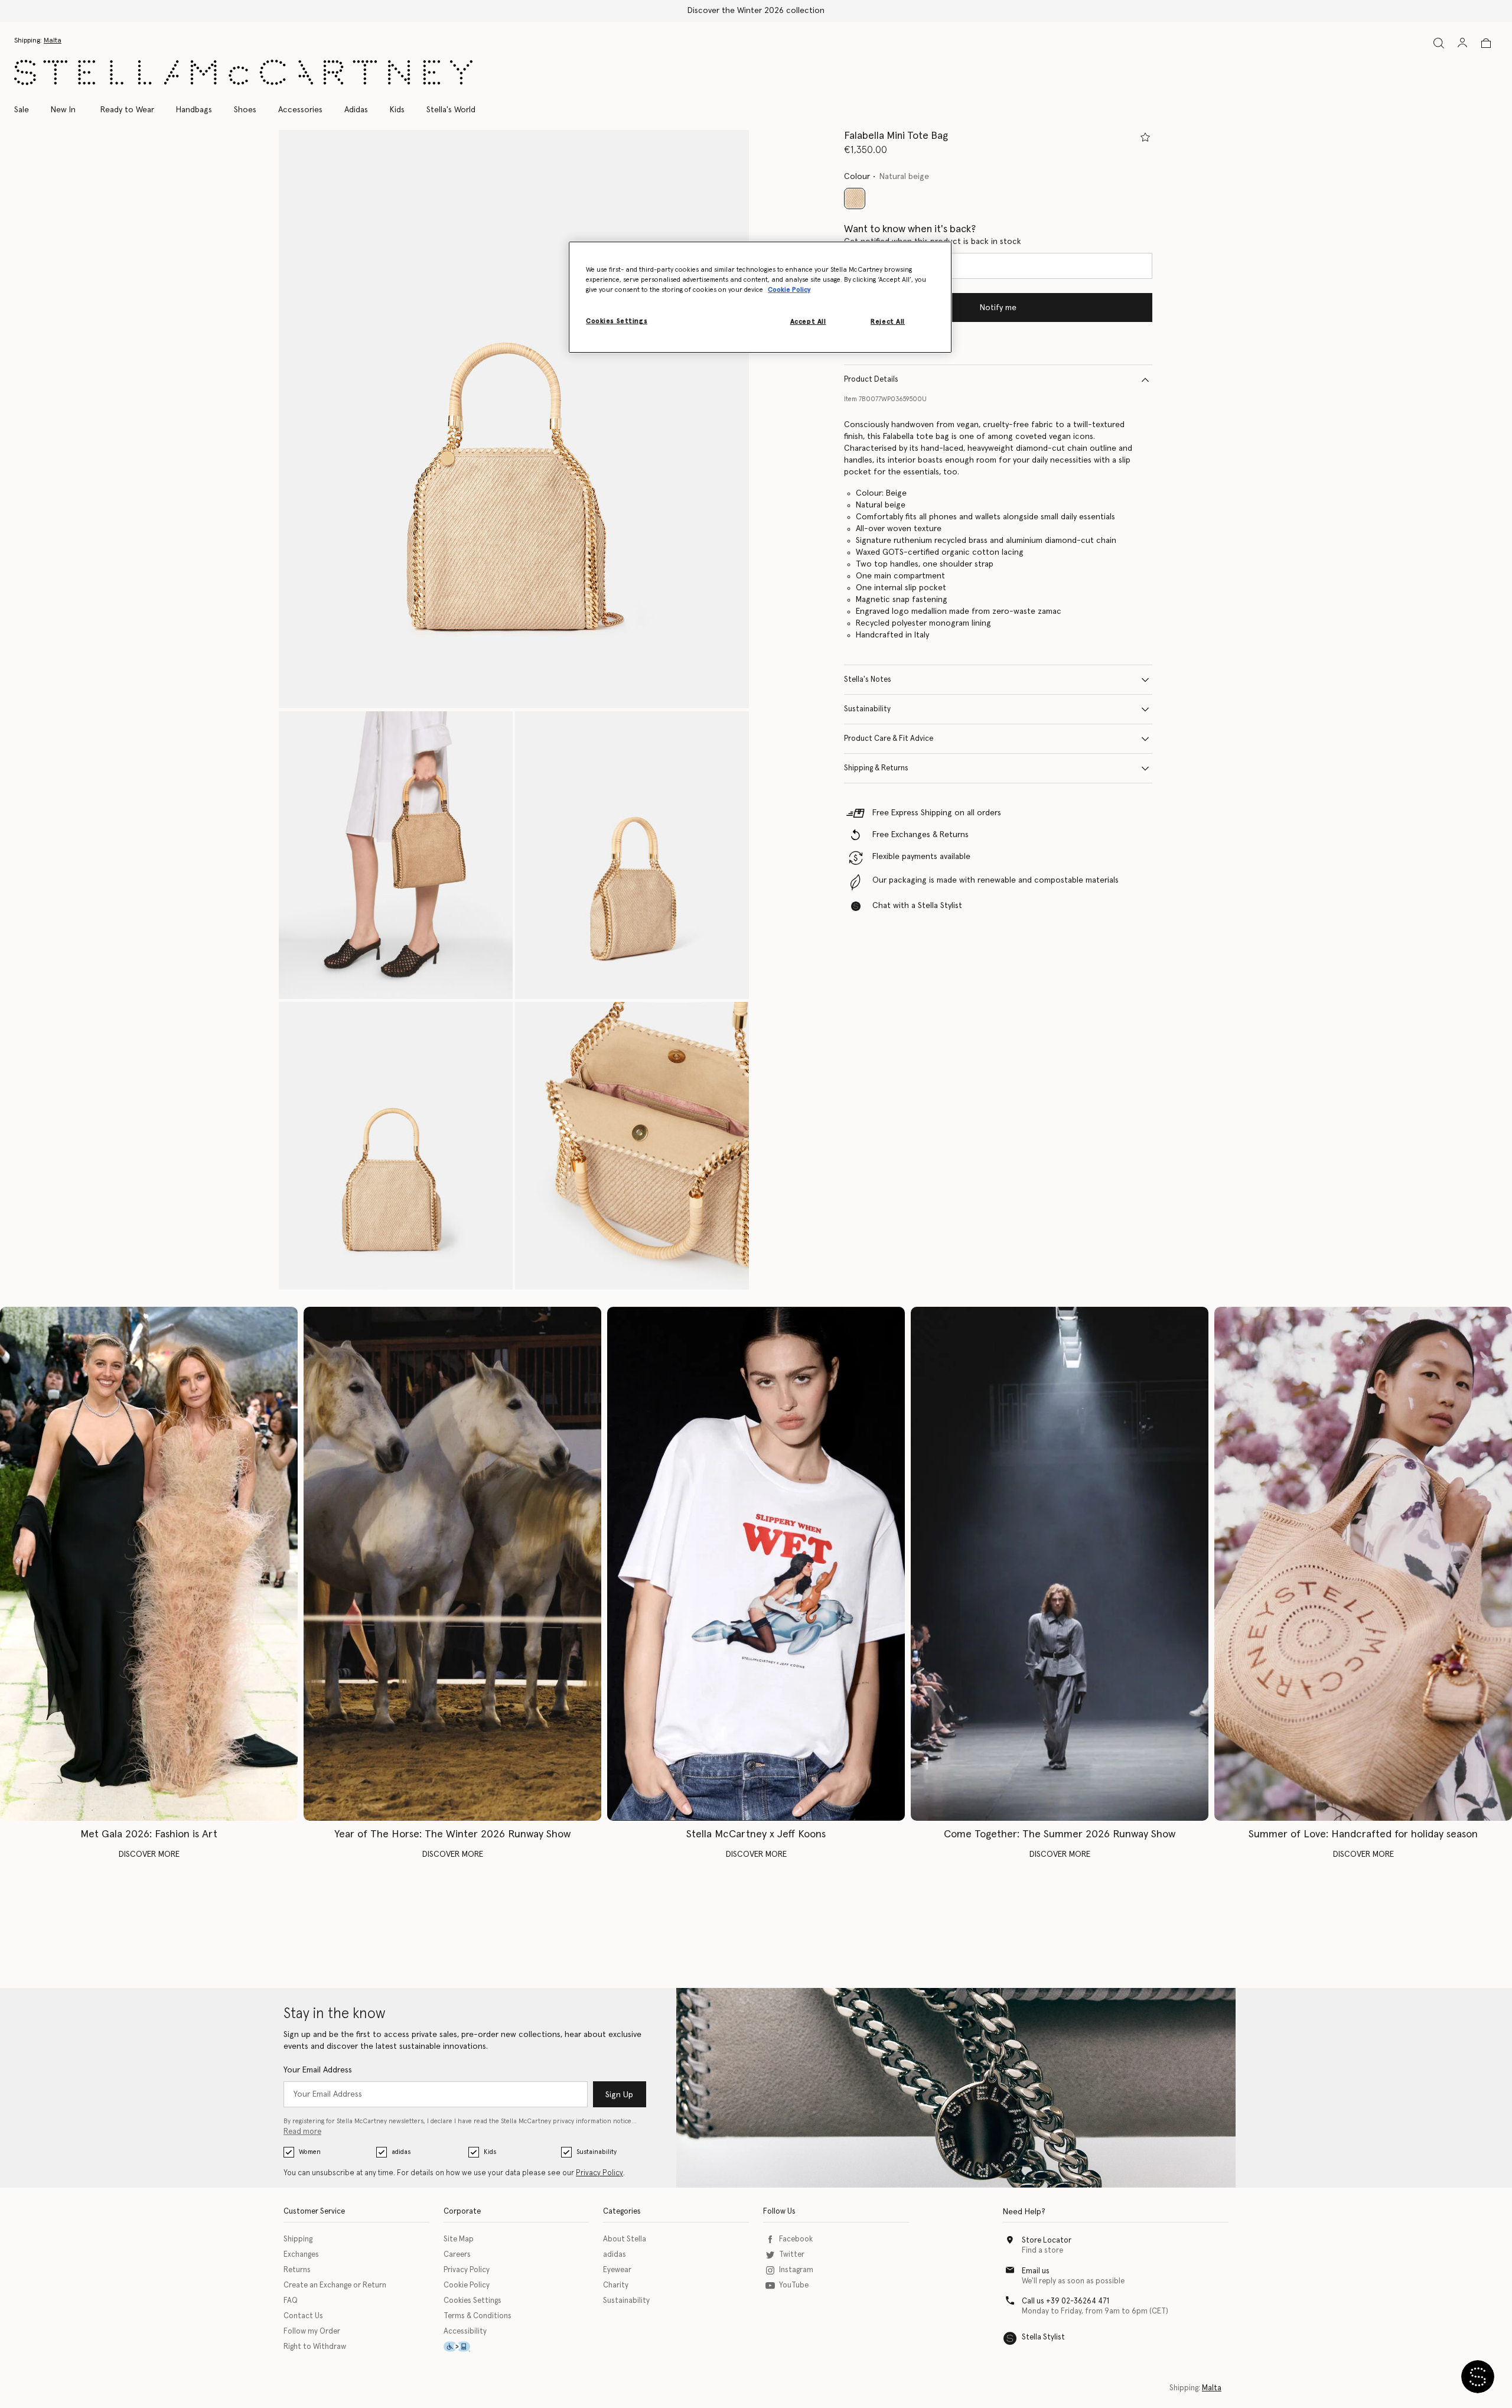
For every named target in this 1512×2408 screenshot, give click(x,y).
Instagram (796, 2270)
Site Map (459, 2239)
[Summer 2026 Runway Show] (1060, 1564)
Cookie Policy (467, 2285)
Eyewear (617, 2270)
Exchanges (301, 2255)
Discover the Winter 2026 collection (756, 11)
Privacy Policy (599, 2173)
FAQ (291, 2301)
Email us (1036, 2271)
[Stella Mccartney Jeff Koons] (756, 1564)
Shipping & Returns (876, 768)
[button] (514, 419)
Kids (490, 2152)
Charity (616, 2285)
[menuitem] (63, 110)
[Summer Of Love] (1363, 1564)
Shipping (298, 2239)
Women (310, 2152)
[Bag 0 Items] (1486, 43)
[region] (760, 297)
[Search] (1439, 43)
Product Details (871, 380)
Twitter (792, 2255)
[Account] (1462, 43)
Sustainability (867, 709)
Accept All (808, 322)
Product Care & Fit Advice (889, 739)
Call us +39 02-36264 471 (1065, 2301)
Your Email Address (318, 2070)
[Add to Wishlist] (1145, 137)
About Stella (625, 2239)
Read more (302, 2132)
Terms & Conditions (478, 2316)
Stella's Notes (868, 680)
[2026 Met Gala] (149, 1564)
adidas (401, 2152)
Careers (457, 2255)
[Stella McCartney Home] (243, 72)
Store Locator (1047, 2241)
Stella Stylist (1043, 2337)
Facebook (796, 2239)
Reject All (888, 322)
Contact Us (303, 2316)
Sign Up (619, 2095)
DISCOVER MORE (149, 1854)
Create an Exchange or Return (335, 2285)
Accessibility (465, 2331)
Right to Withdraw (315, 2347)
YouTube (794, 2285)
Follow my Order (312, 2331)
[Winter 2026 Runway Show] (452, 1564)
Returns (297, 2270)
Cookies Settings (472, 2301)
